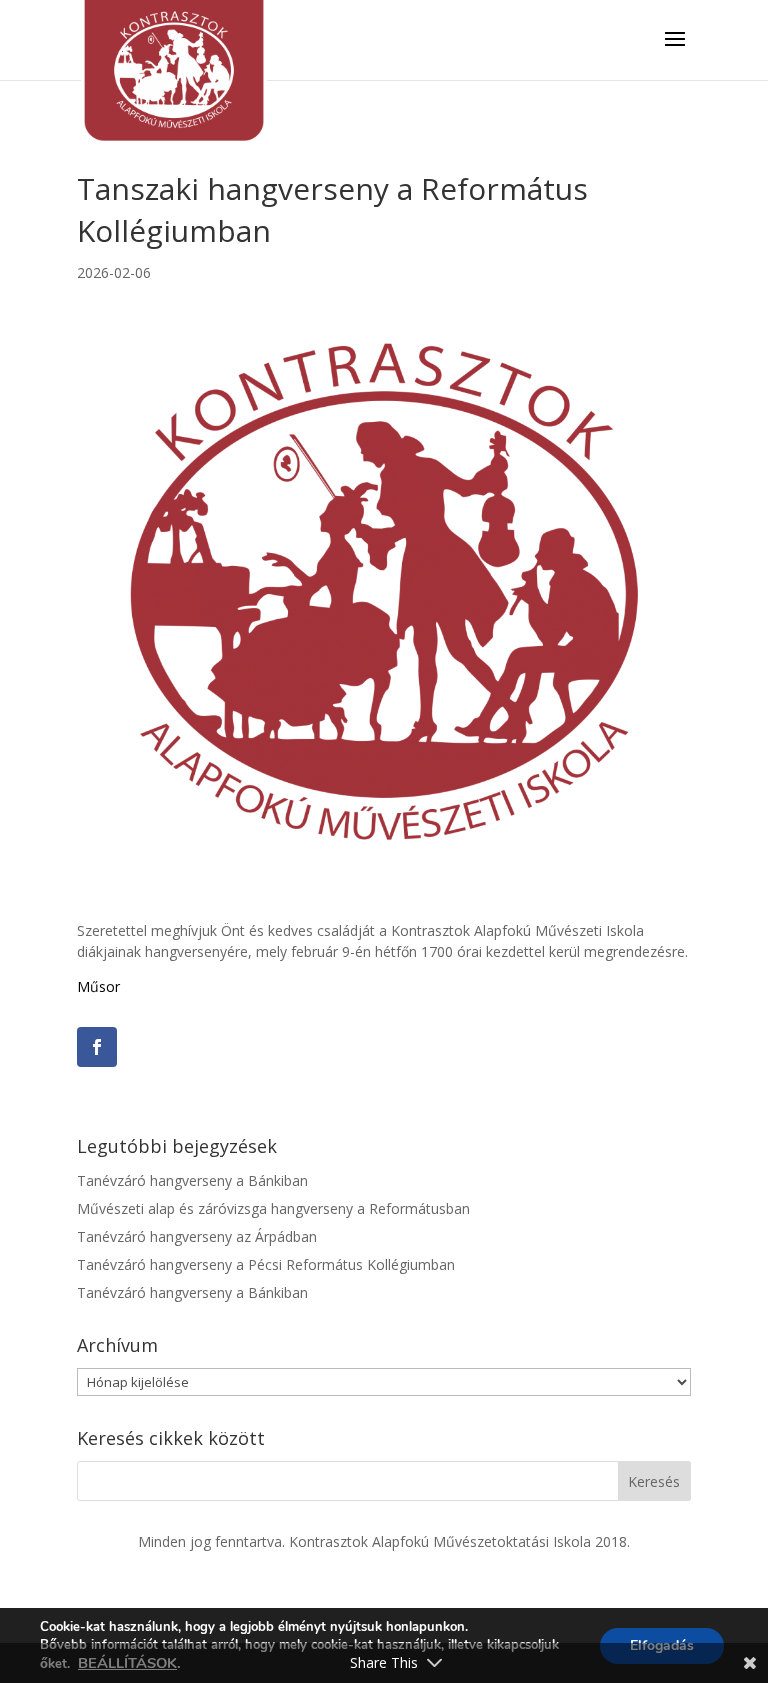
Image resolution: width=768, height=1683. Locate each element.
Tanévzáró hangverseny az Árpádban (197, 1236)
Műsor (98, 986)
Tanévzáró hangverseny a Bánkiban (192, 1180)
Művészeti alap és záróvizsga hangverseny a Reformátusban (273, 1208)
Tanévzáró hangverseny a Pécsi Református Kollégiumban (266, 1264)
